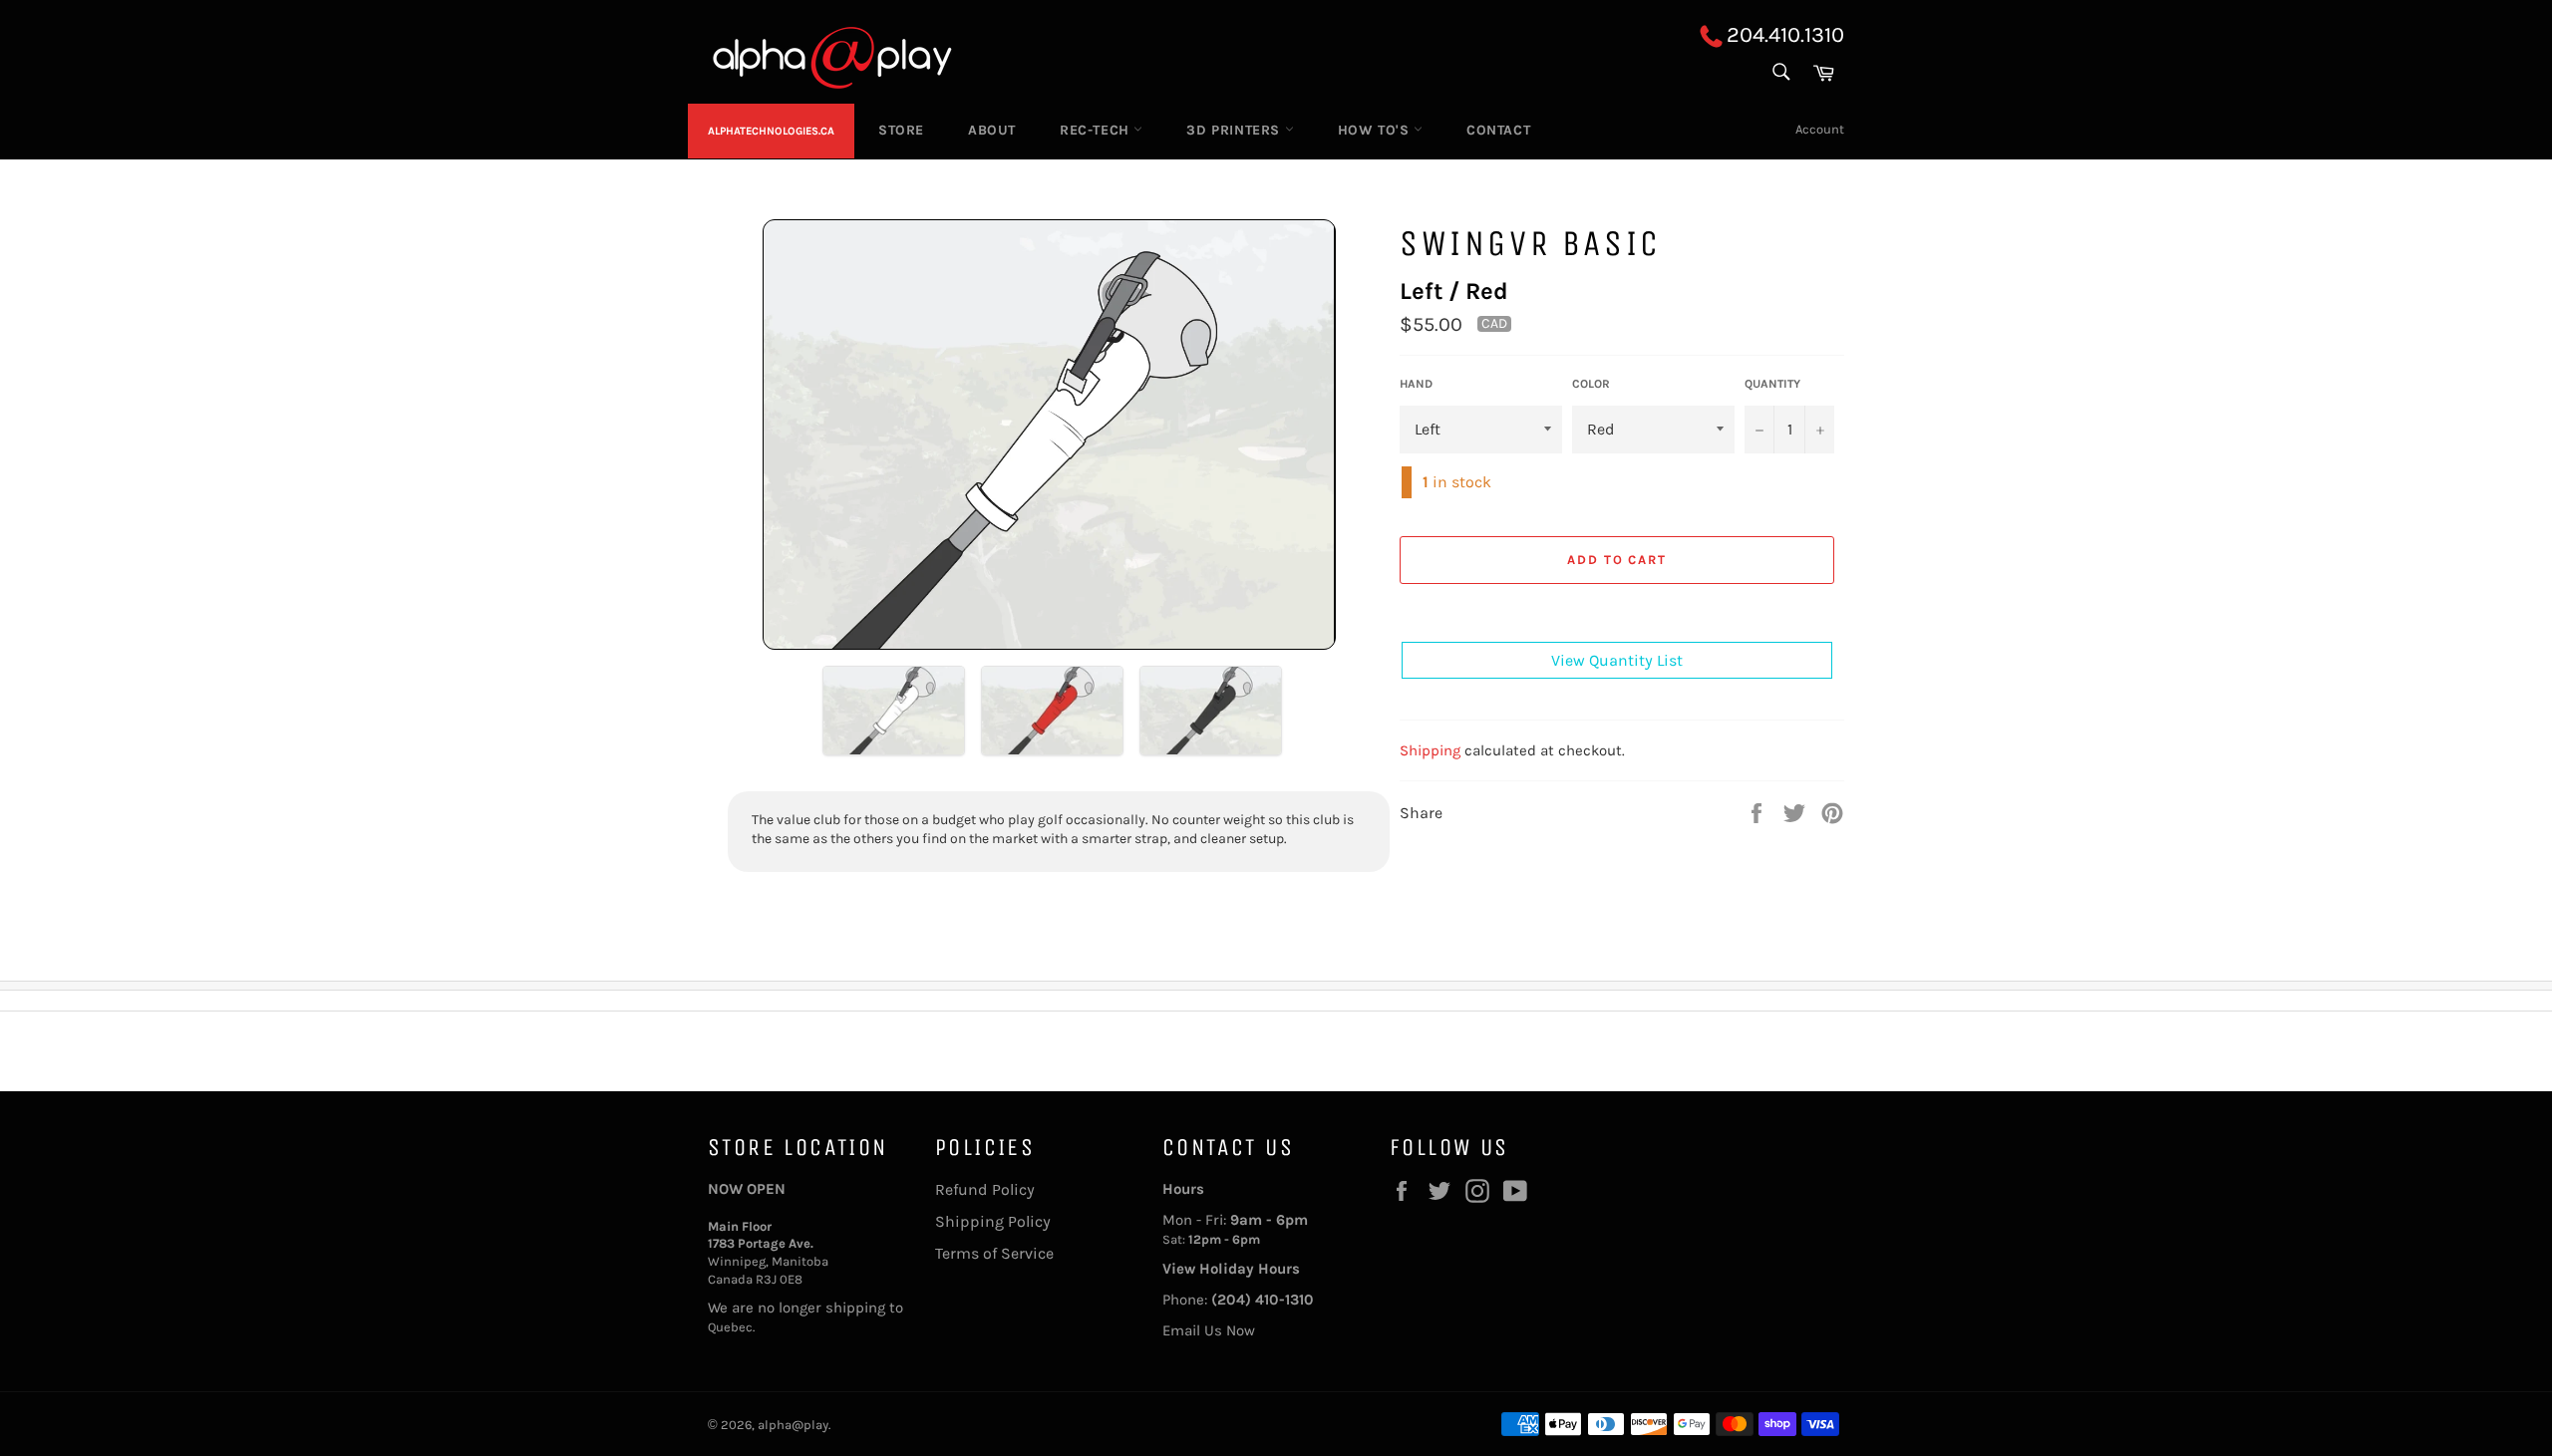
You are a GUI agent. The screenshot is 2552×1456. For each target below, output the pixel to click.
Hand (1416, 384)
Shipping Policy (993, 1221)
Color (1591, 384)
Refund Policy (985, 1189)
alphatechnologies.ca (771, 131)
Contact (1498, 130)
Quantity (1772, 384)
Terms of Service (994, 1253)
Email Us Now (1209, 1330)
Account (1820, 129)
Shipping (1430, 749)
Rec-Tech (1097, 130)
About (992, 130)
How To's (1376, 130)
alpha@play (793, 1425)
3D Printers (1235, 130)
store (901, 130)
